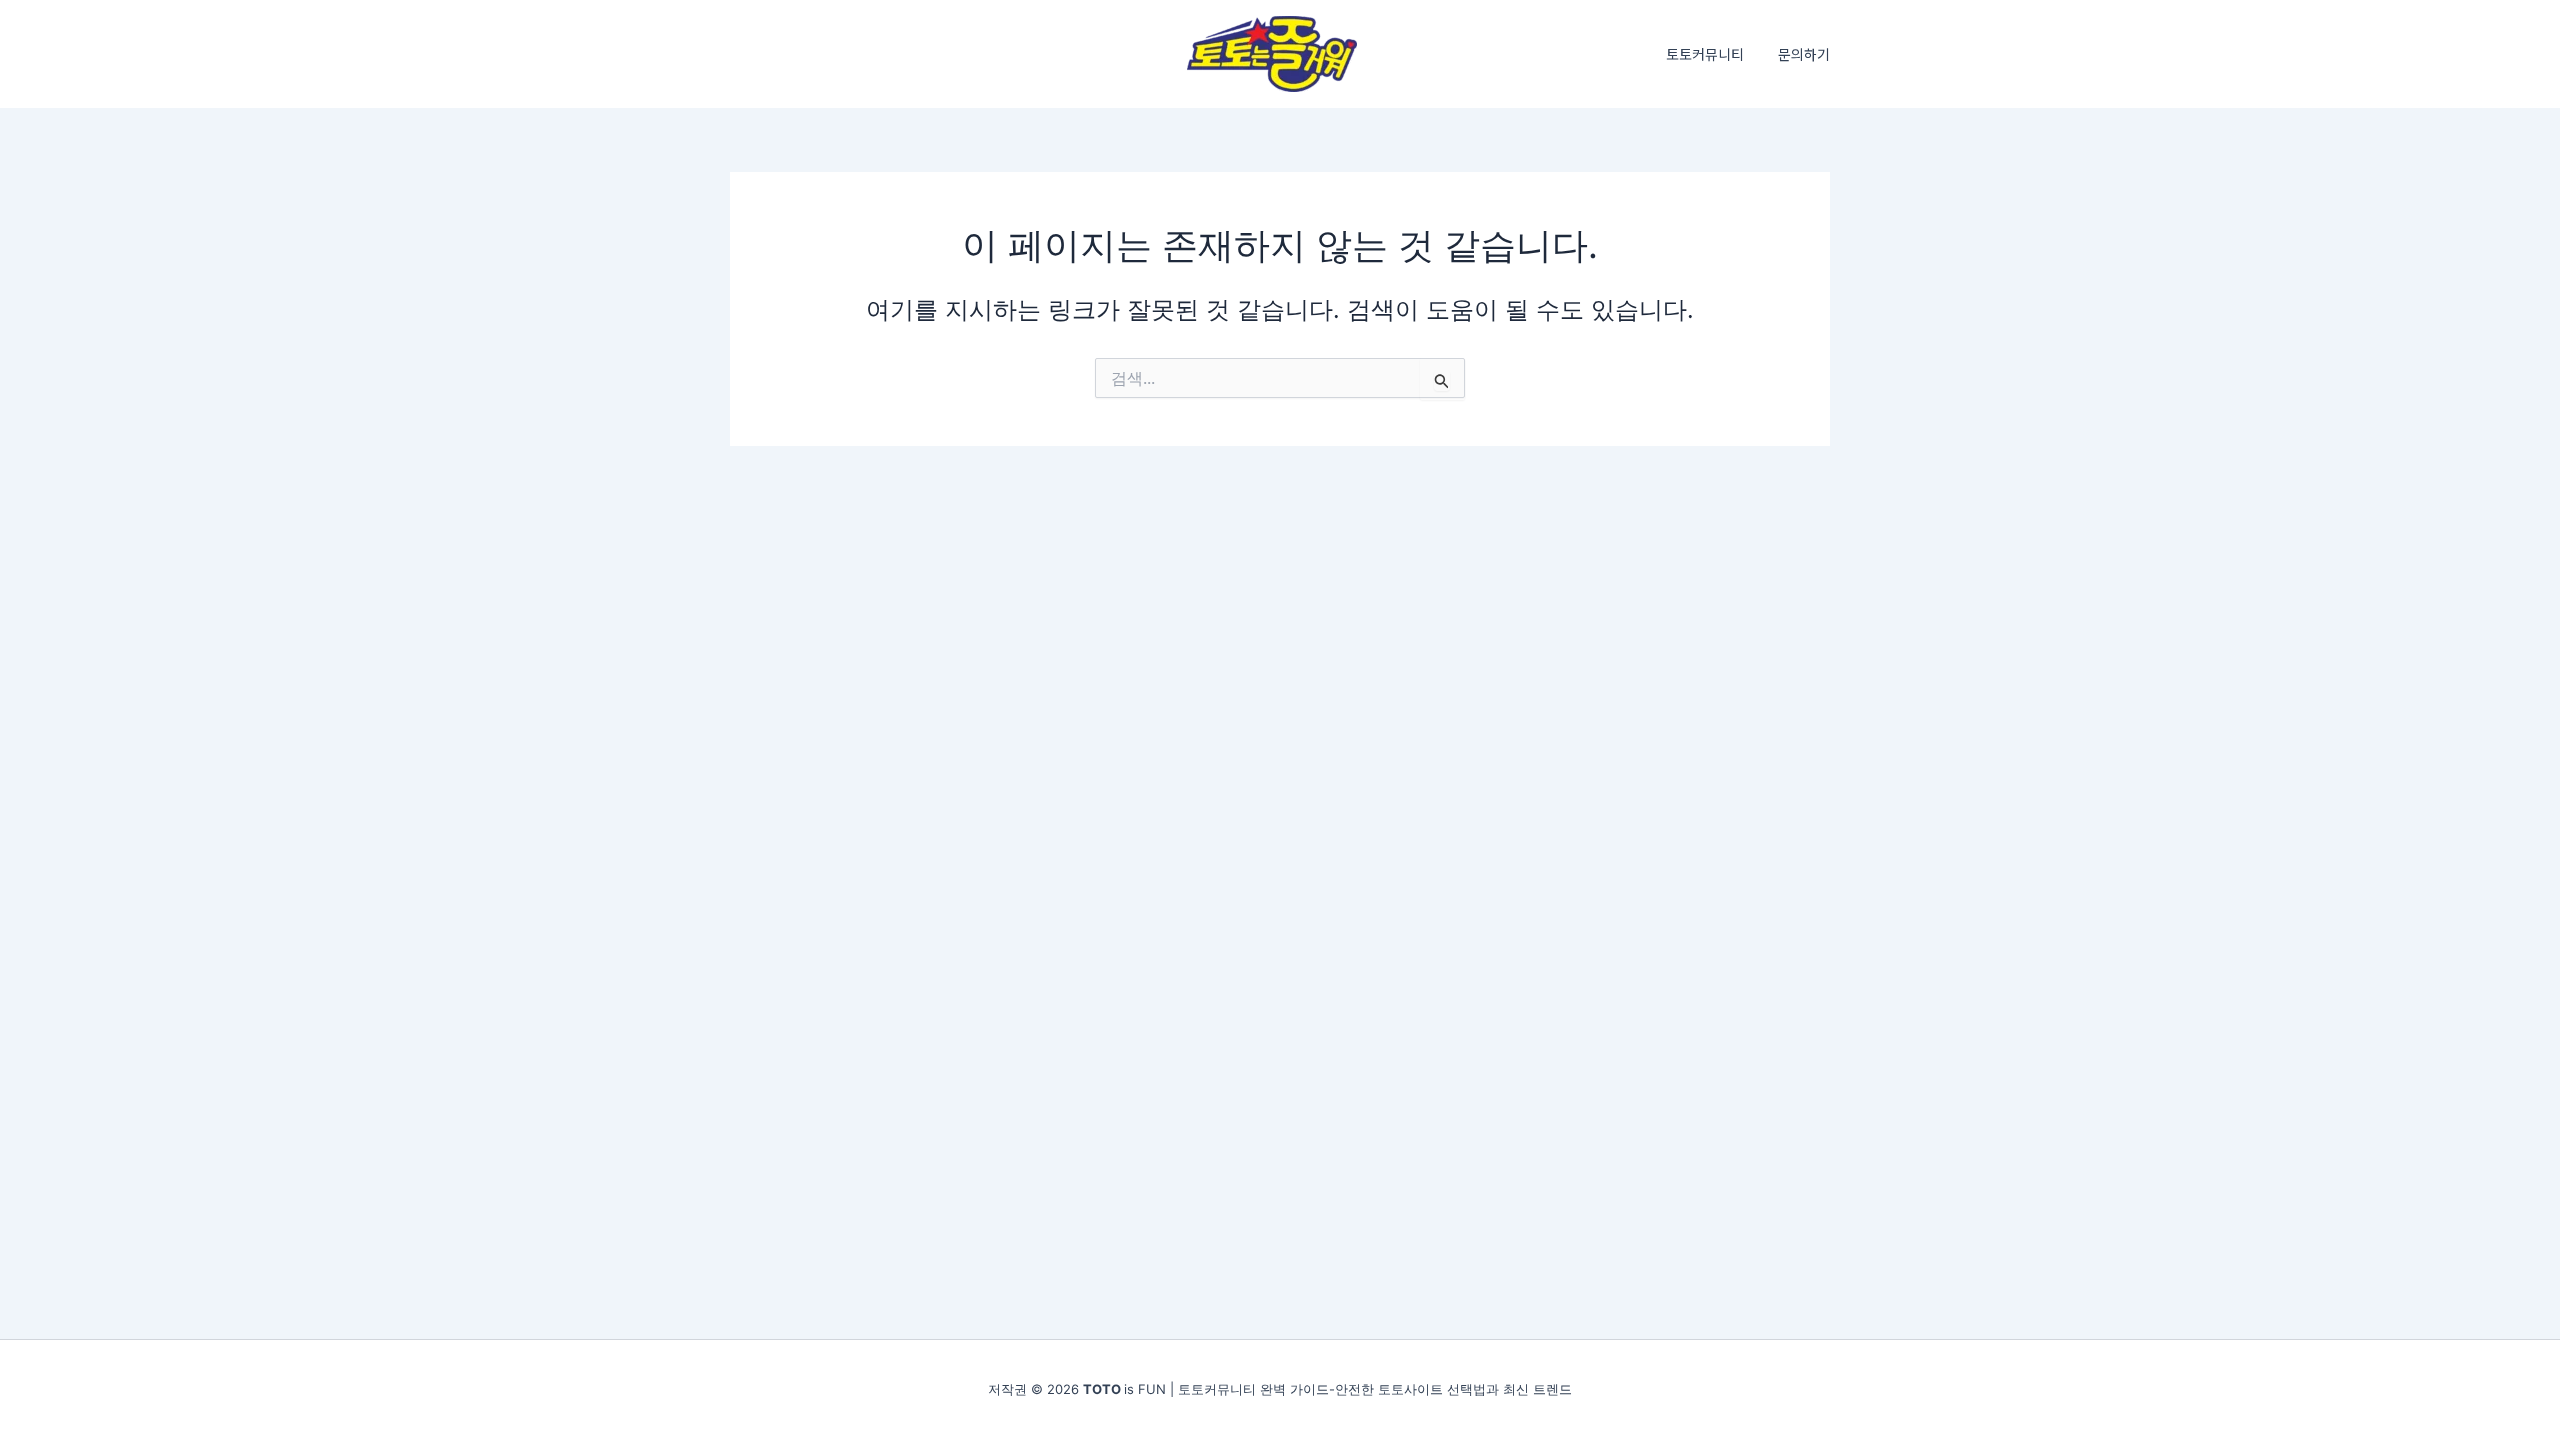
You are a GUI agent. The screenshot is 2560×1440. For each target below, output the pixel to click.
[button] (1804, 54)
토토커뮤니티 (1705, 54)
